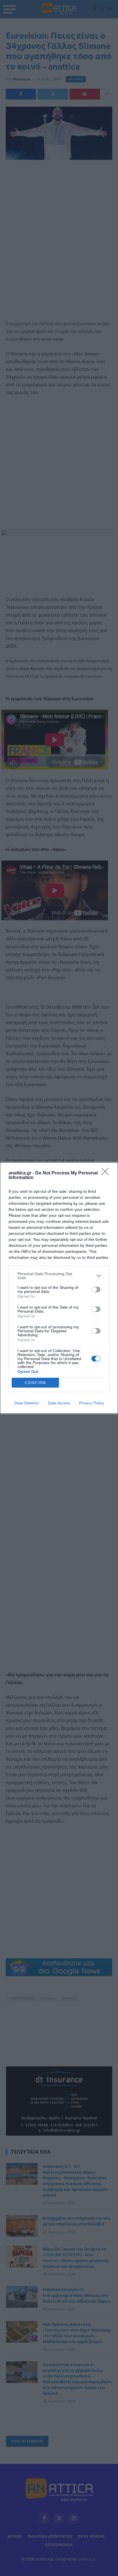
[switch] (96, 1289)
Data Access (59, 1403)
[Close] (107, 1173)
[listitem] (59, 1276)
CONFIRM (36, 1383)
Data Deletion (27, 1403)
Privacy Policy (92, 1403)
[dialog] (59, 1288)
